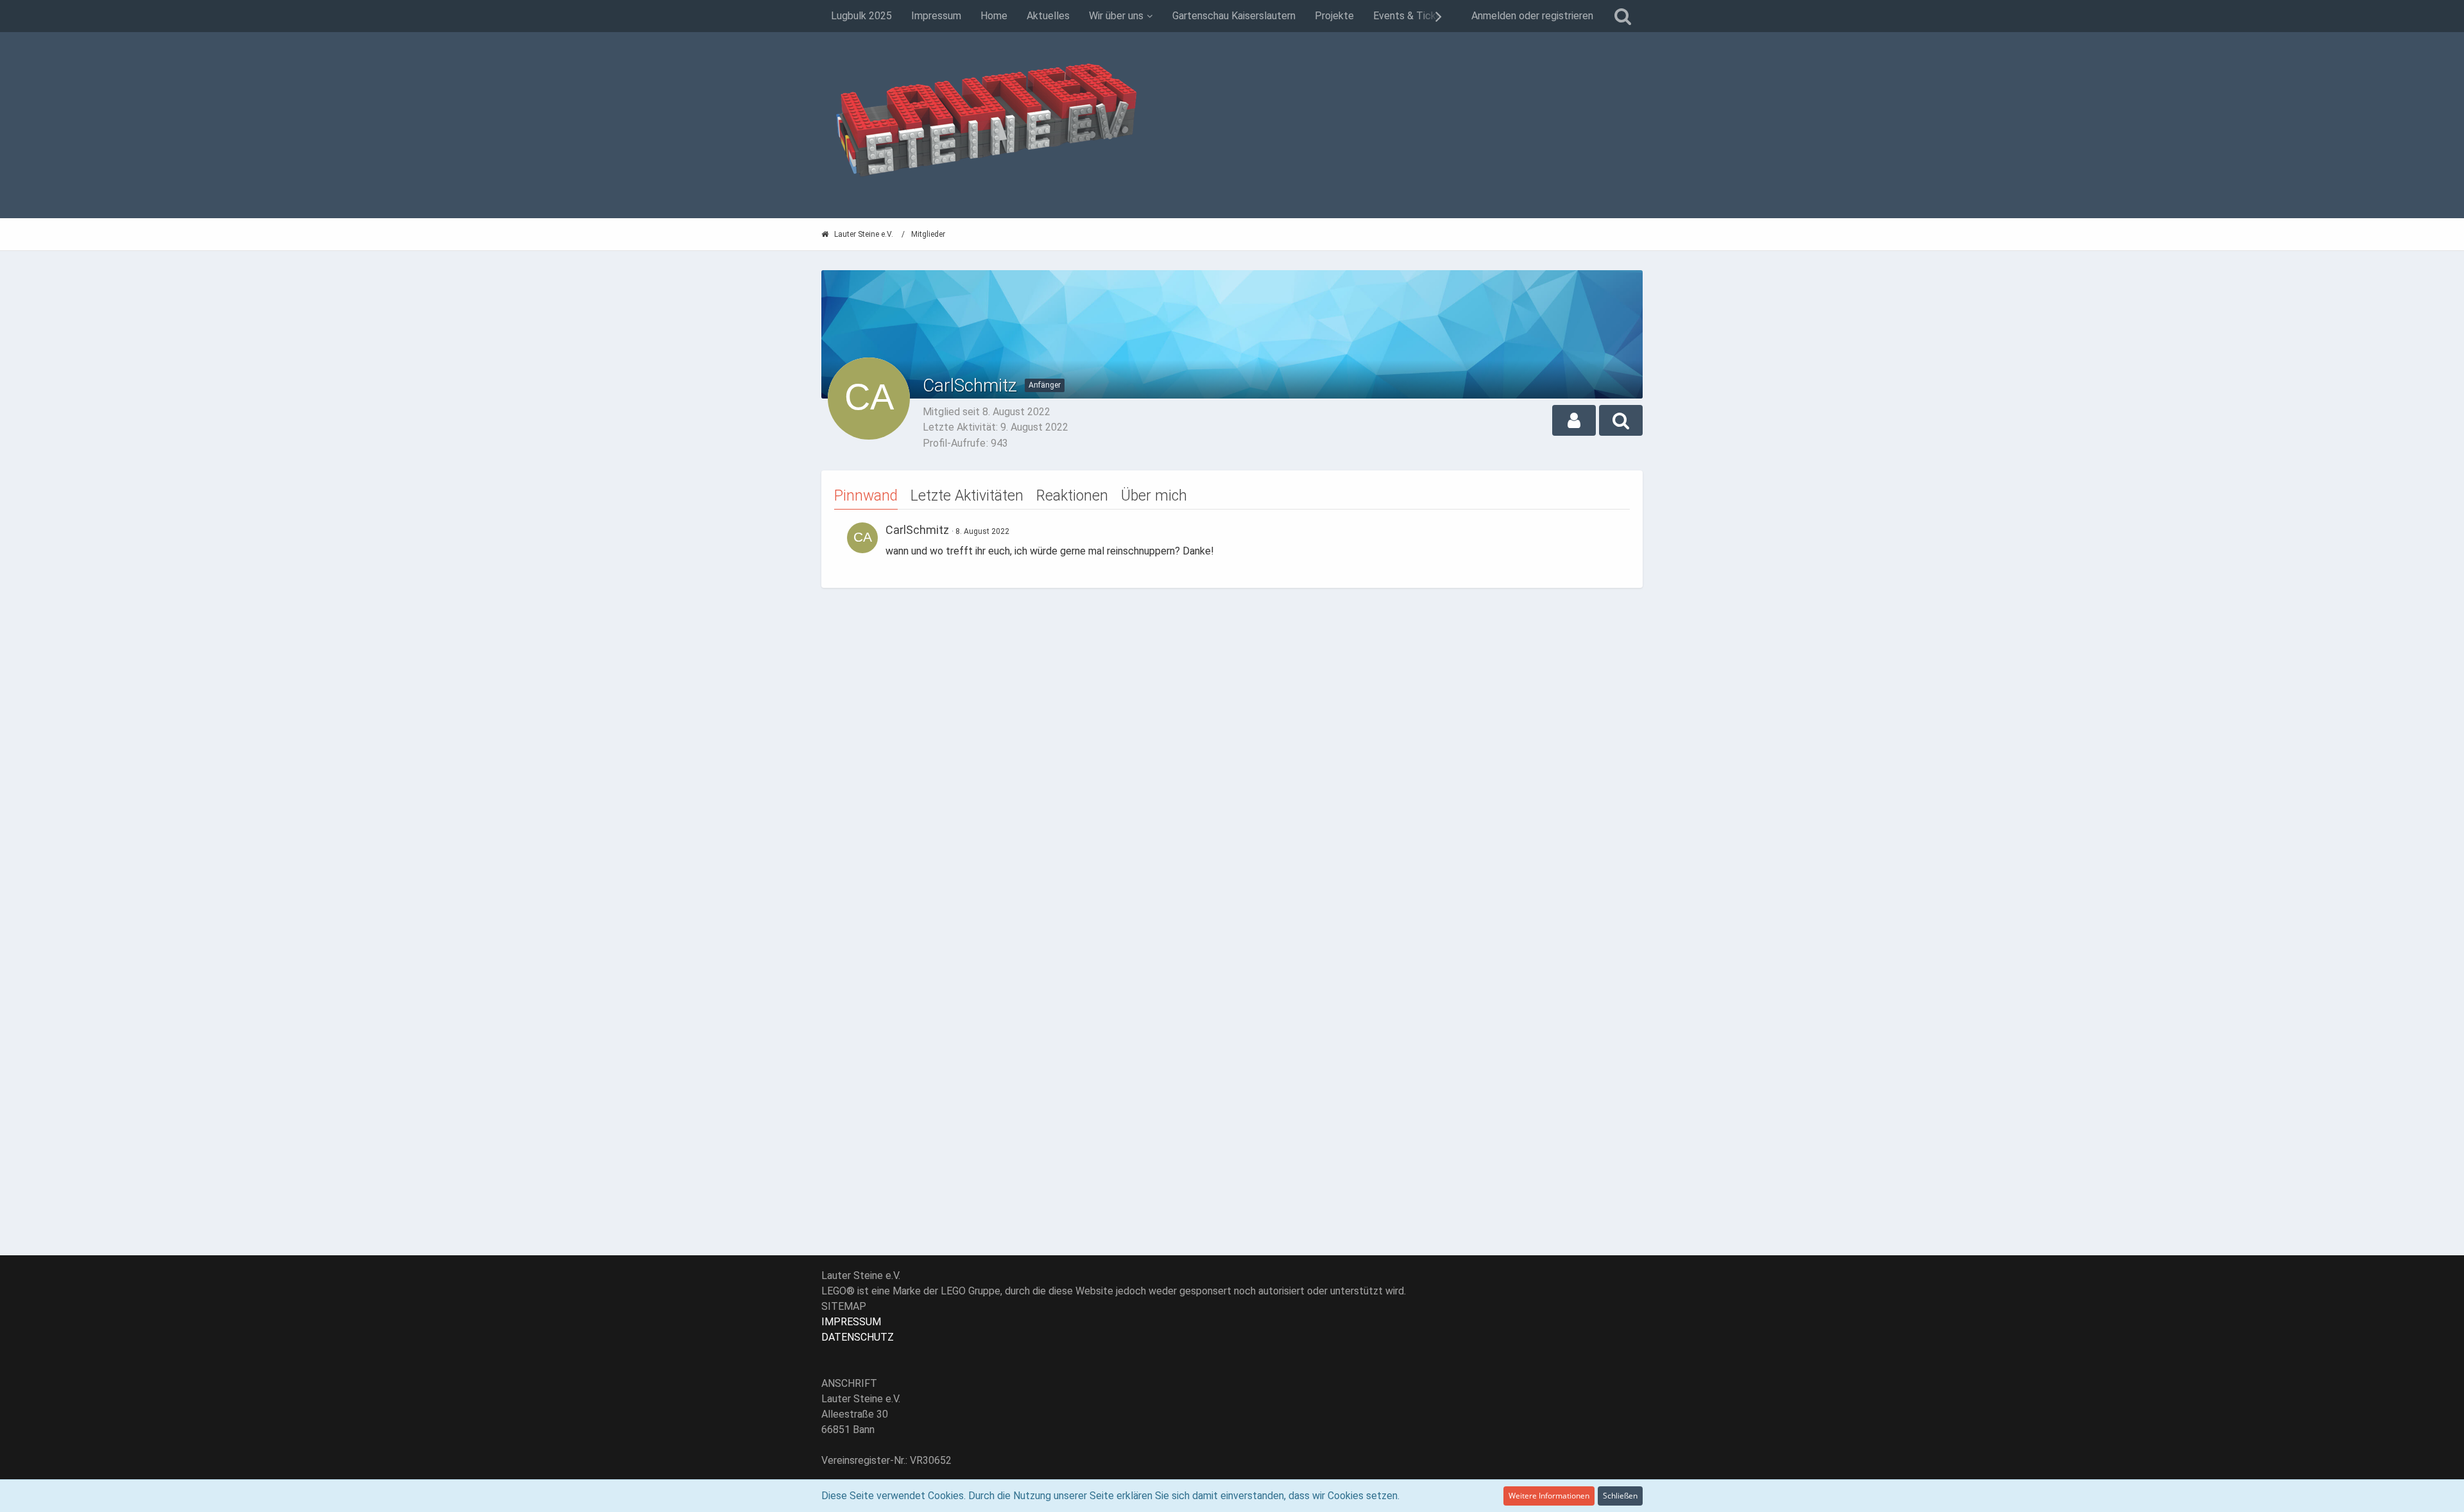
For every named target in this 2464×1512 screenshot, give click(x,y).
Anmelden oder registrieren (1532, 16)
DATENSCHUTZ (858, 1337)
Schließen (1620, 1496)
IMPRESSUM (851, 1322)
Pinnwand (866, 496)
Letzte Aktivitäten (967, 496)
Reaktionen (1072, 496)
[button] (1574, 420)
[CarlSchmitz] (862, 538)
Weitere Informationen (1549, 1496)
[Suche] (1623, 16)
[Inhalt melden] (1608, 529)
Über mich (1154, 496)
